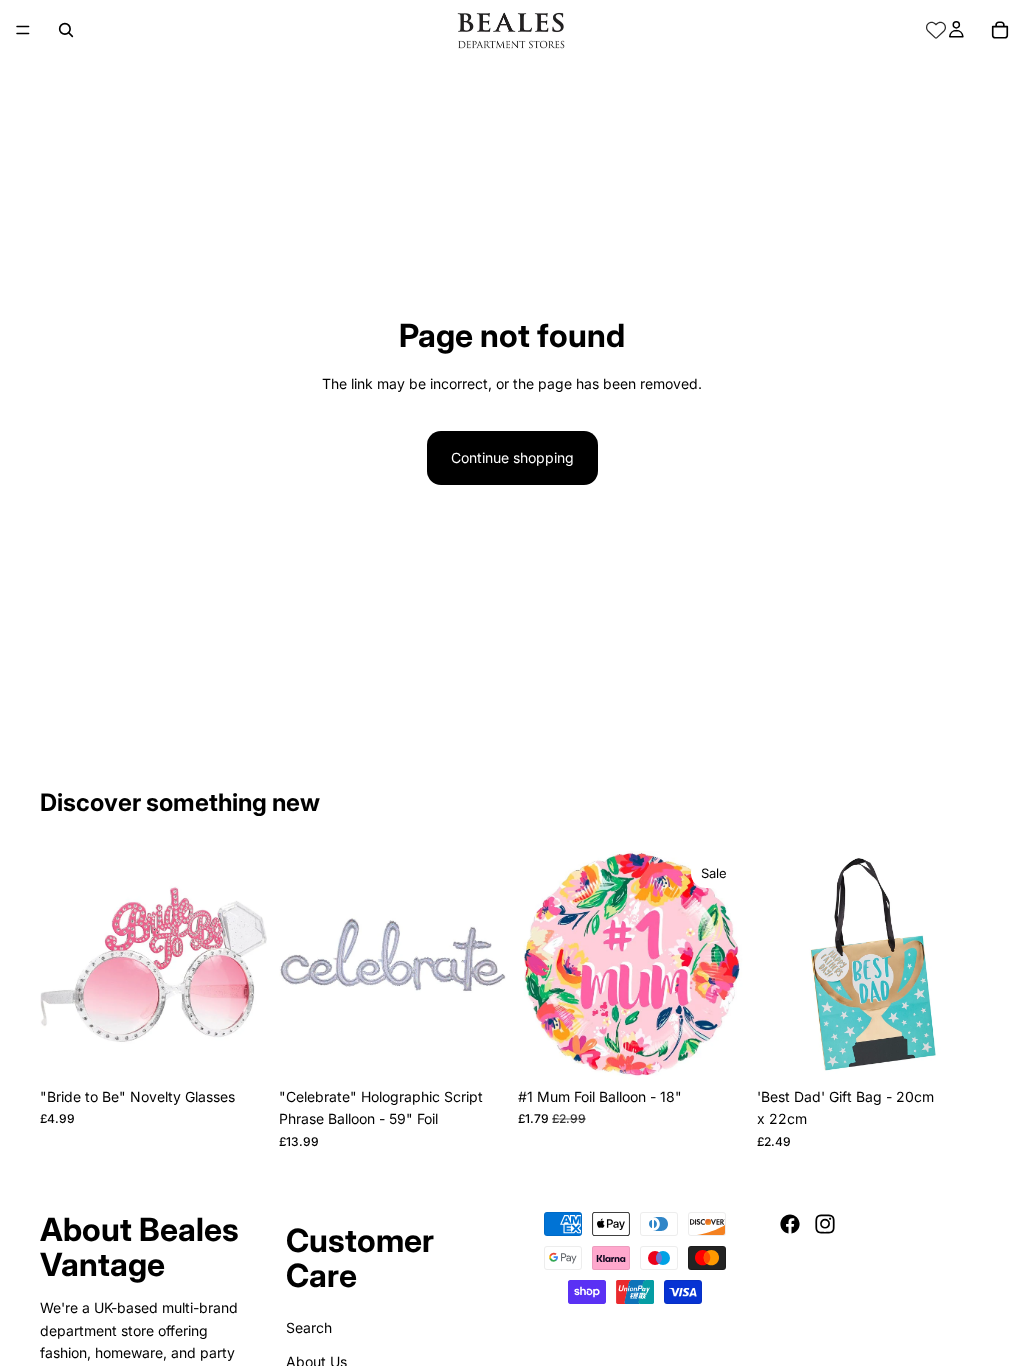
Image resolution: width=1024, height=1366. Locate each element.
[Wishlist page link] (936, 30)
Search (309, 1327)
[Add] (236, 1047)
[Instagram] (825, 1224)
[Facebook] (790, 1224)
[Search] (66, 30)
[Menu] (23, 30)
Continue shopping (512, 457)
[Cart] (1000, 30)
